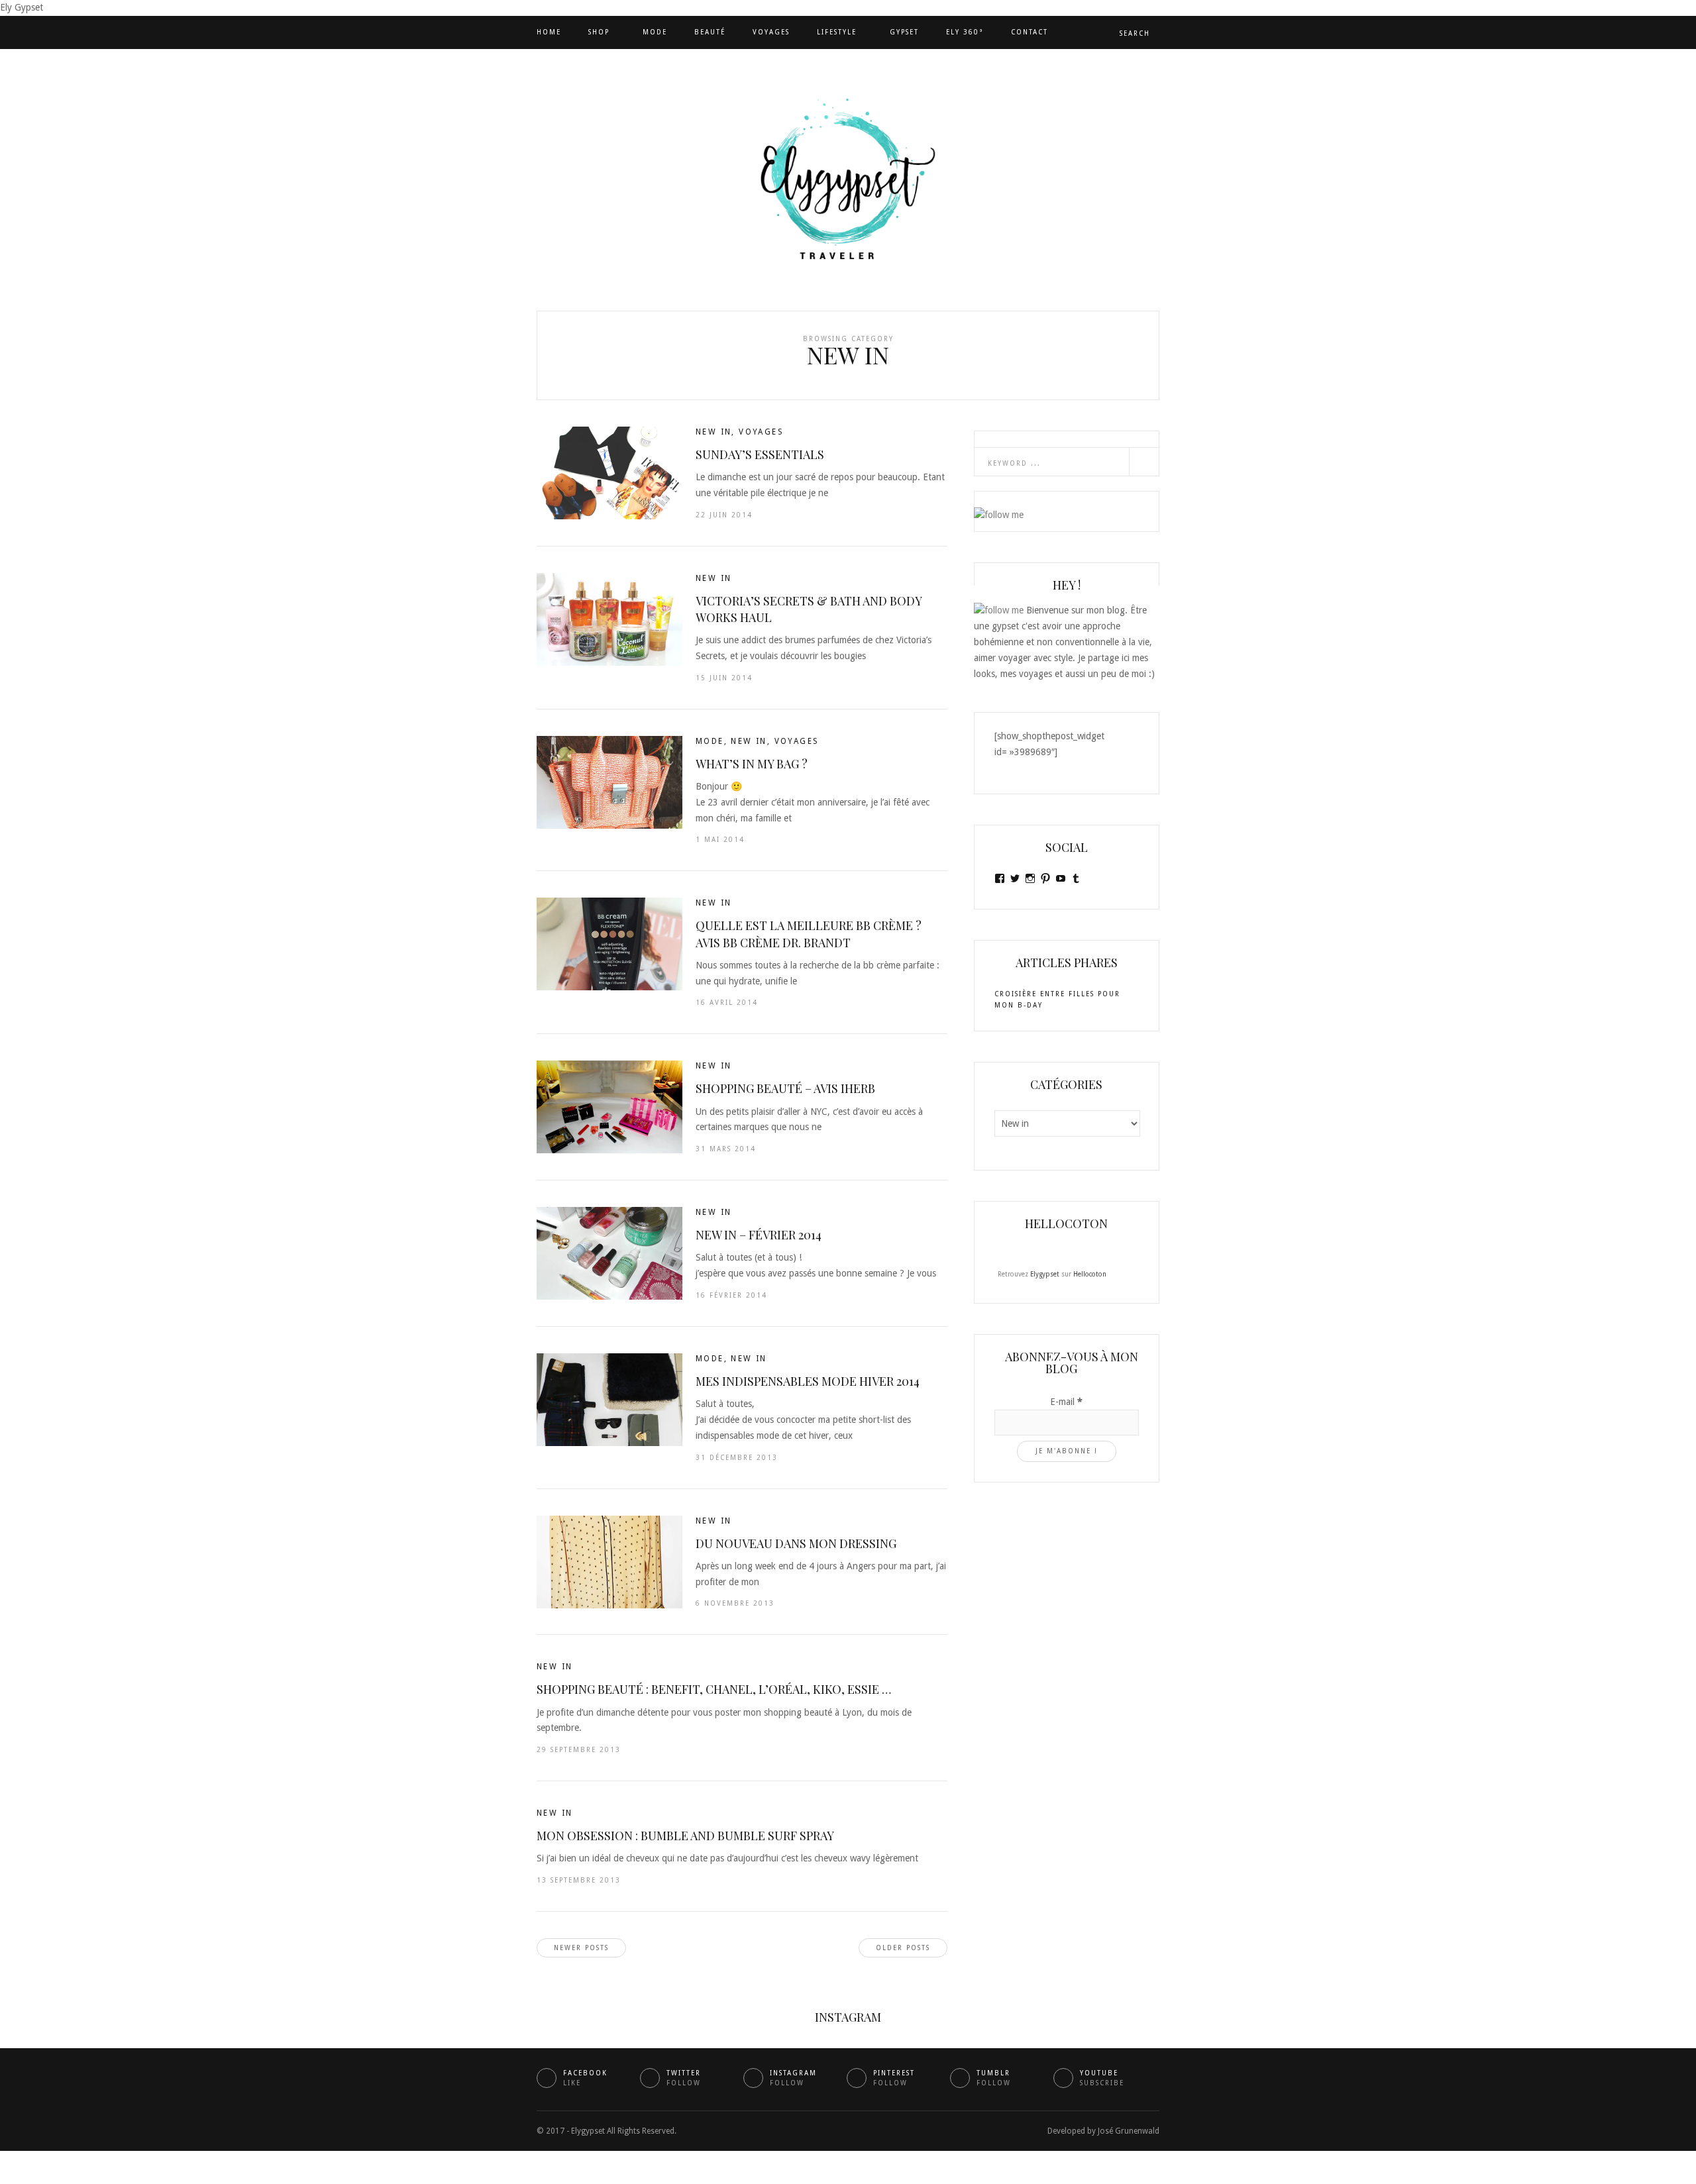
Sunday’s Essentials (760, 454)
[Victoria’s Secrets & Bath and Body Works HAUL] (609, 619)
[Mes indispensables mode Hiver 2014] (609, 1400)
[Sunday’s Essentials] (609, 473)
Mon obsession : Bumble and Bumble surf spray (685, 1836)
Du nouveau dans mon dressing (796, 1543)
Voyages (771, 32)
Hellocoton (1090, 1274)
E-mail (1066, 1402)
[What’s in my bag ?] (609, 782)
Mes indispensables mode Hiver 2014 (808, 1381)
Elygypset (1045, 1274)
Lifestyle (837, 32)
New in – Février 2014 (759, 1235)
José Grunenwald (1129, 2131)
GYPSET (904, 32)
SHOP (599, 32)
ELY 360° (965, 32)
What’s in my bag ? (752, 764)
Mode (655, 32)
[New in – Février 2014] (609, 1253)
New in (714, 432)
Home (549, 32)
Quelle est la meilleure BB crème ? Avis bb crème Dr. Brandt (809, 934)
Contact (1030, 32)
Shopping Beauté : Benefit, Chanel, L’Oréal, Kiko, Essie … (714, 1689)
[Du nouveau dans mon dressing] (609, 1562)
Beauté (710, 32)
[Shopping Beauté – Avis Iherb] (609, 1107)
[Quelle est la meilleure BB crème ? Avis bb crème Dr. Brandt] (609, 944)
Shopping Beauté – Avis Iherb (785, 1088)
